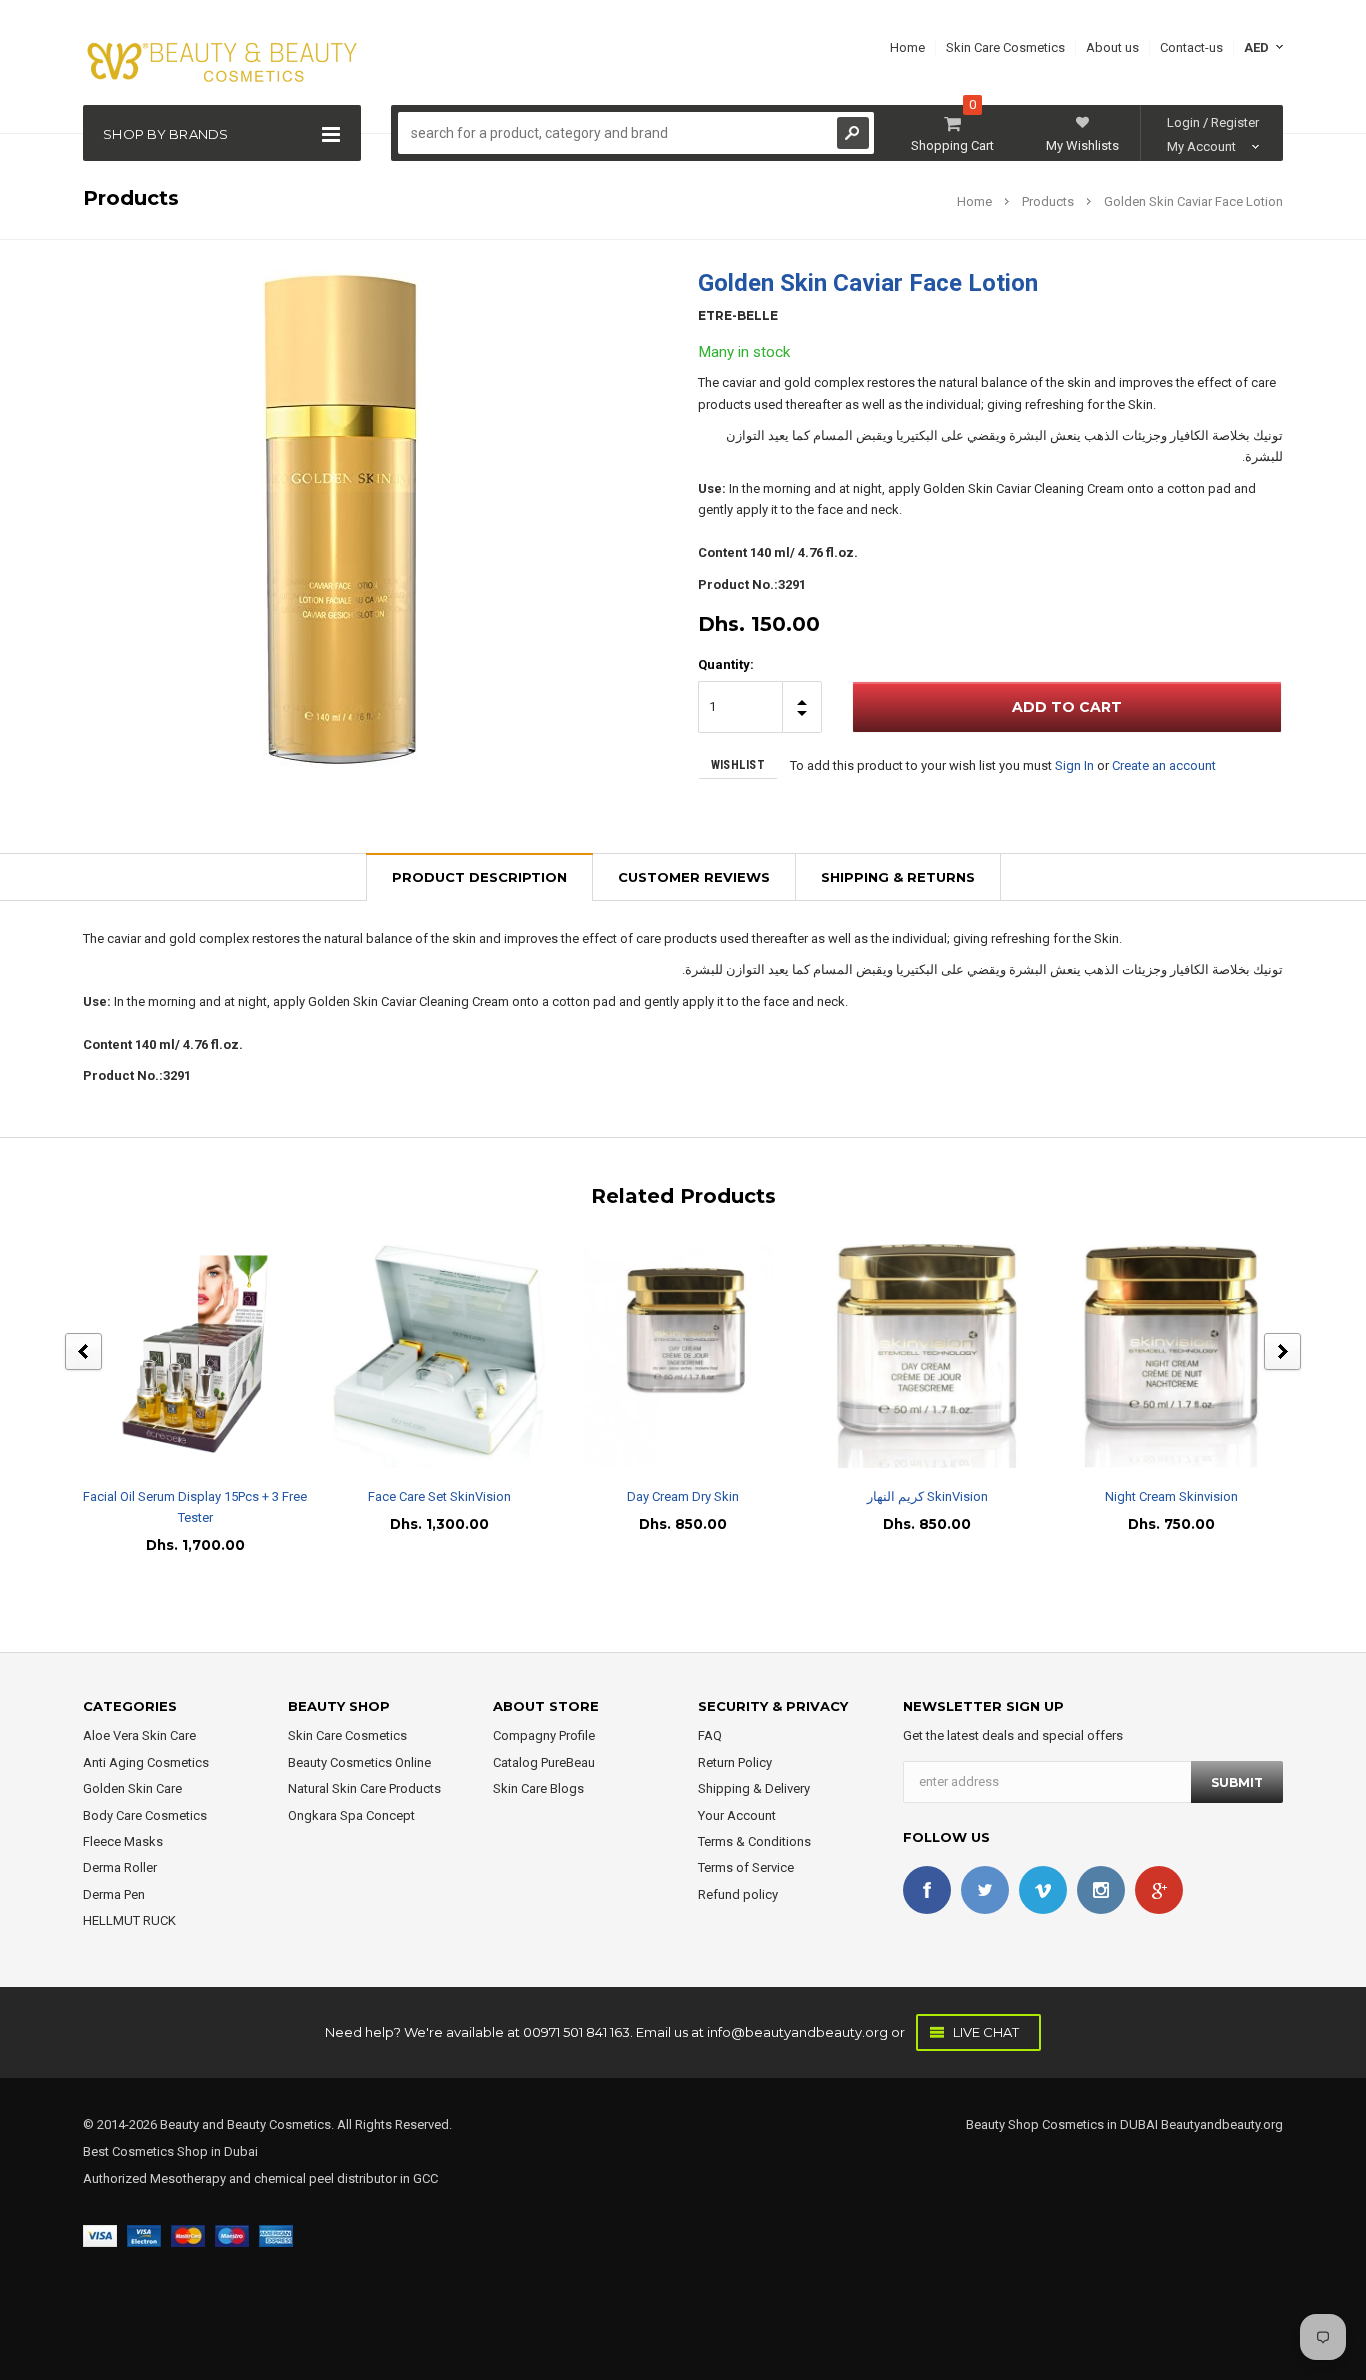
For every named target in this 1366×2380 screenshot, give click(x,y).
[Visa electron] (144, 2234)
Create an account (1164, 765)
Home (974, 201)
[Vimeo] (1043, 1890)
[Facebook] (927, 1890)
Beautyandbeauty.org (1220, 2124)
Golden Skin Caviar (977, 488)
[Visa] (100, 2234)
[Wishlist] (213, 1355)
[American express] (276, 2234)
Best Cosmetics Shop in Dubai (170, 2151)
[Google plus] (1159, 1890)
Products (1048, 201)
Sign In (1074, 765)
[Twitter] (985, 1890)
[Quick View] (177, 1355)
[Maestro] (232, 2234)
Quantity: (726, 664)
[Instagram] (1101, 1890)
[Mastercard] (188, 2234)
